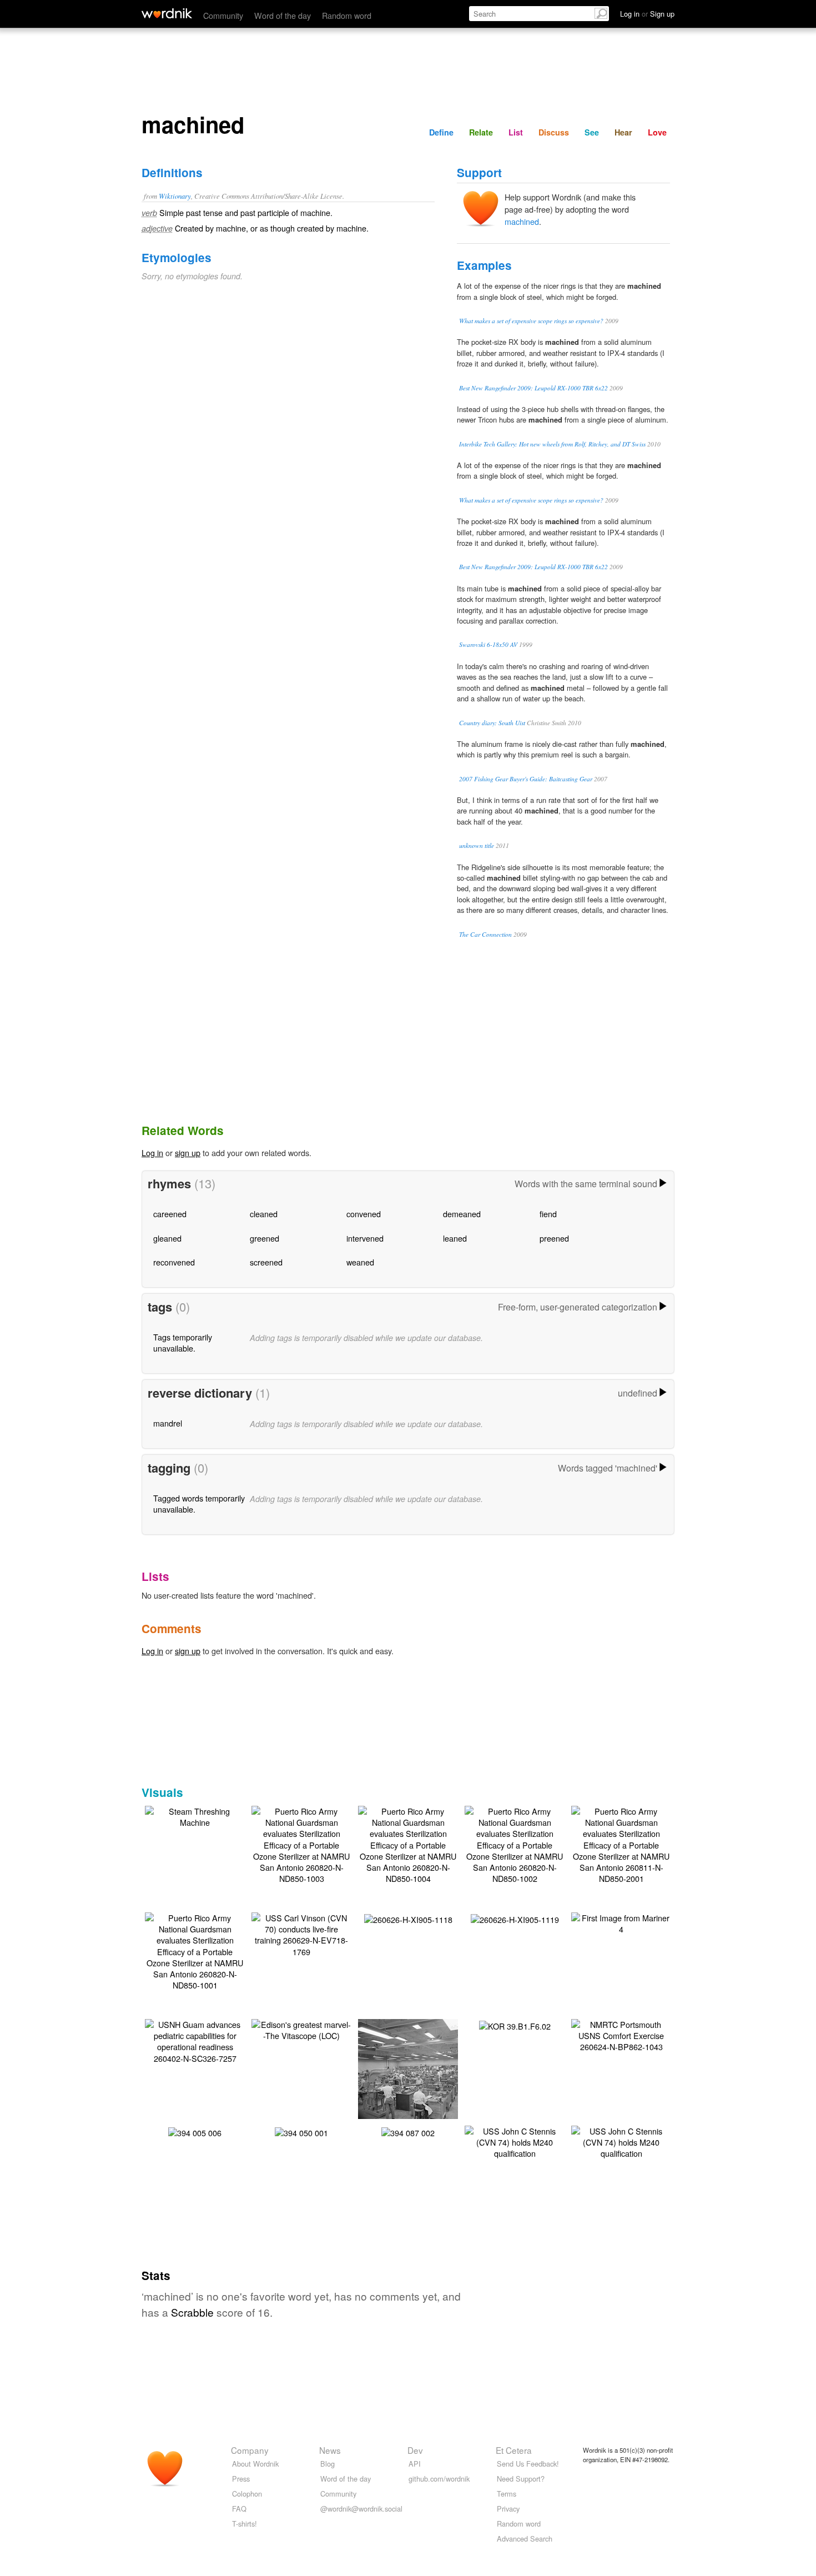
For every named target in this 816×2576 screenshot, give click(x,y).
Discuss (554, 132)
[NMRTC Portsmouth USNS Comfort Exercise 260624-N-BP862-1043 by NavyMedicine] (621, 2034)
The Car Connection (485, 934)
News (330, 2450)
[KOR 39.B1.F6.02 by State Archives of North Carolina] (515, 2025)
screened (266, 1262)
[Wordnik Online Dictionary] (167, 13)
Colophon (247, 2494)
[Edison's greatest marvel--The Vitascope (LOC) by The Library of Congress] (301, 2029)
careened (170, 1214)
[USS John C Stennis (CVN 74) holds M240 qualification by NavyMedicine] (515, 2141)
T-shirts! (245, 2524)
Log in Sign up (647, 14)
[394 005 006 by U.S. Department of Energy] (195, 2131)
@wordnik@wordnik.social (361, 2509)
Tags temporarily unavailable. (183, 1342)
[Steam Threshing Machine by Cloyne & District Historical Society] (195, 1816)
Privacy (508, 2509)
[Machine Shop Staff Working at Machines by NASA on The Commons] (425, 2071)
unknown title (477, 845)
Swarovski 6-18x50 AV (488, 644)
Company (250, 2450)
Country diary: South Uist (492, 723)
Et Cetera (514, 2450)
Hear (623, 132)
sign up (188, 1153)
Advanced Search (525, 2539)
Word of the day (283, 15)
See (592, 132)
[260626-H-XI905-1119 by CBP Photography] (515, 1918)
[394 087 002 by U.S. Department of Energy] (408, 2131)
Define (441, 132)
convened (364, 1214)
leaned (455, 1238)
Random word (347, 15)
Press (241, 2479)
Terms (507, 2494)
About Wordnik (255, 2464)
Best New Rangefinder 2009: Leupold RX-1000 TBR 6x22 (533, 388)
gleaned (167, 1238)
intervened (365, 1238)
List (516, 132)
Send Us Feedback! (528, 2464)
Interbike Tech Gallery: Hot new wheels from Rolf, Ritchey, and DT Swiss (552, 444)
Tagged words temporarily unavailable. (199, 1503)
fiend (548, 1214)
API (415, 2464)
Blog (328, 2464)
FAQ (239, 2509)
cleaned (264, 1214)
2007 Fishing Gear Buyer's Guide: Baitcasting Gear (526, 779)
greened (265, 1238)
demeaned (462, 1214)
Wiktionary (175, 196)
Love (657, 132)
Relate (481, 132)
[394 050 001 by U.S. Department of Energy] (301, 2131)
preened (554, 1238)
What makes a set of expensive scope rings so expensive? (531, 321)
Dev (415, 2450)
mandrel (168, 1423)
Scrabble (192, 2312)
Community (223, 15)
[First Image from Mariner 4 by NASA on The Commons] (621, 1922)
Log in (152, 1153)
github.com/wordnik (439, 2479)
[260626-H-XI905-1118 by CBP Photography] (408, 1918)
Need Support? (521, 2479)
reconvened (174, 1262)
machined (522, 221)
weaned (360, 1262)
